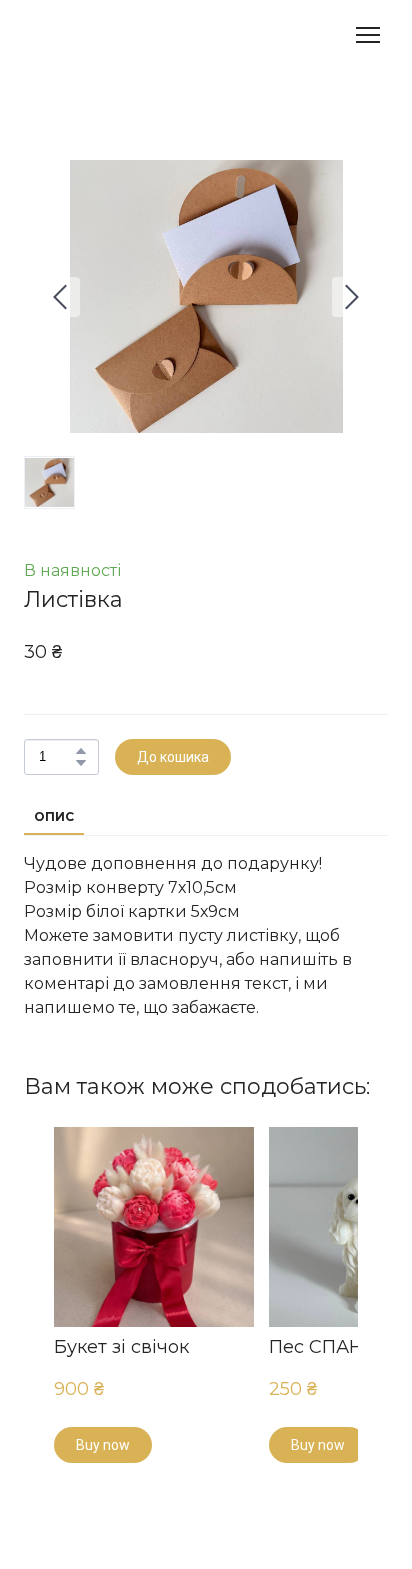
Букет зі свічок (121, 1347)
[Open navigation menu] (368, 35)
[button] (81, 751)
